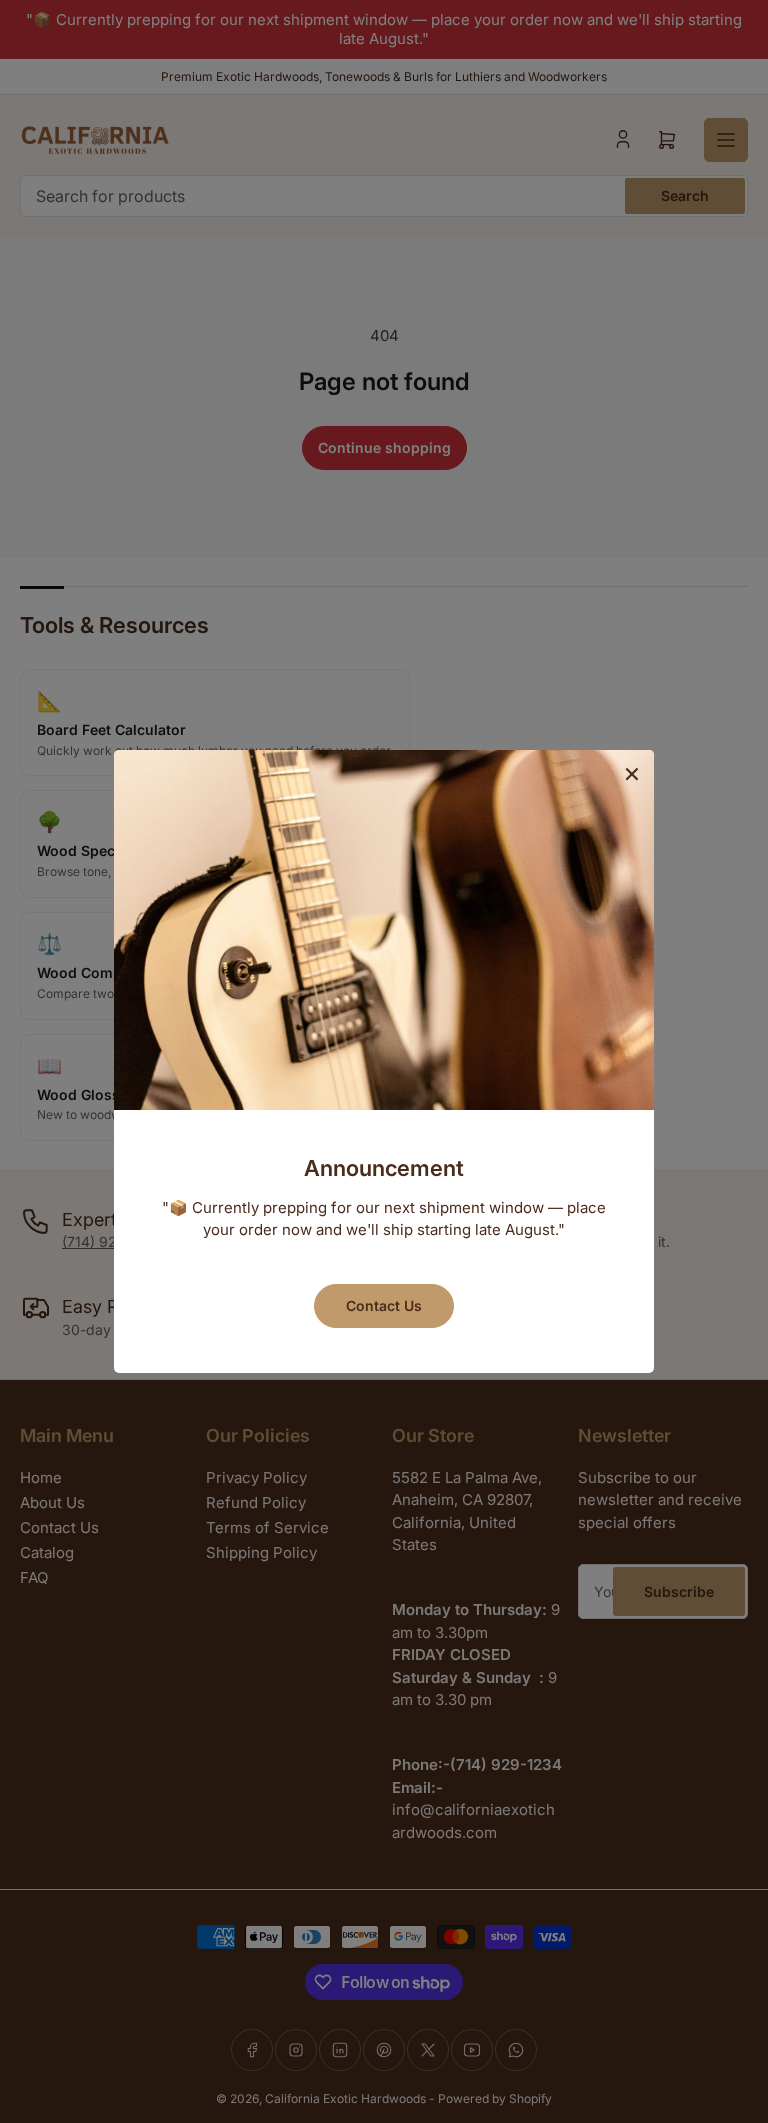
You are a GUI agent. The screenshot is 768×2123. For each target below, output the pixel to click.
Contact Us (384, 1305)
